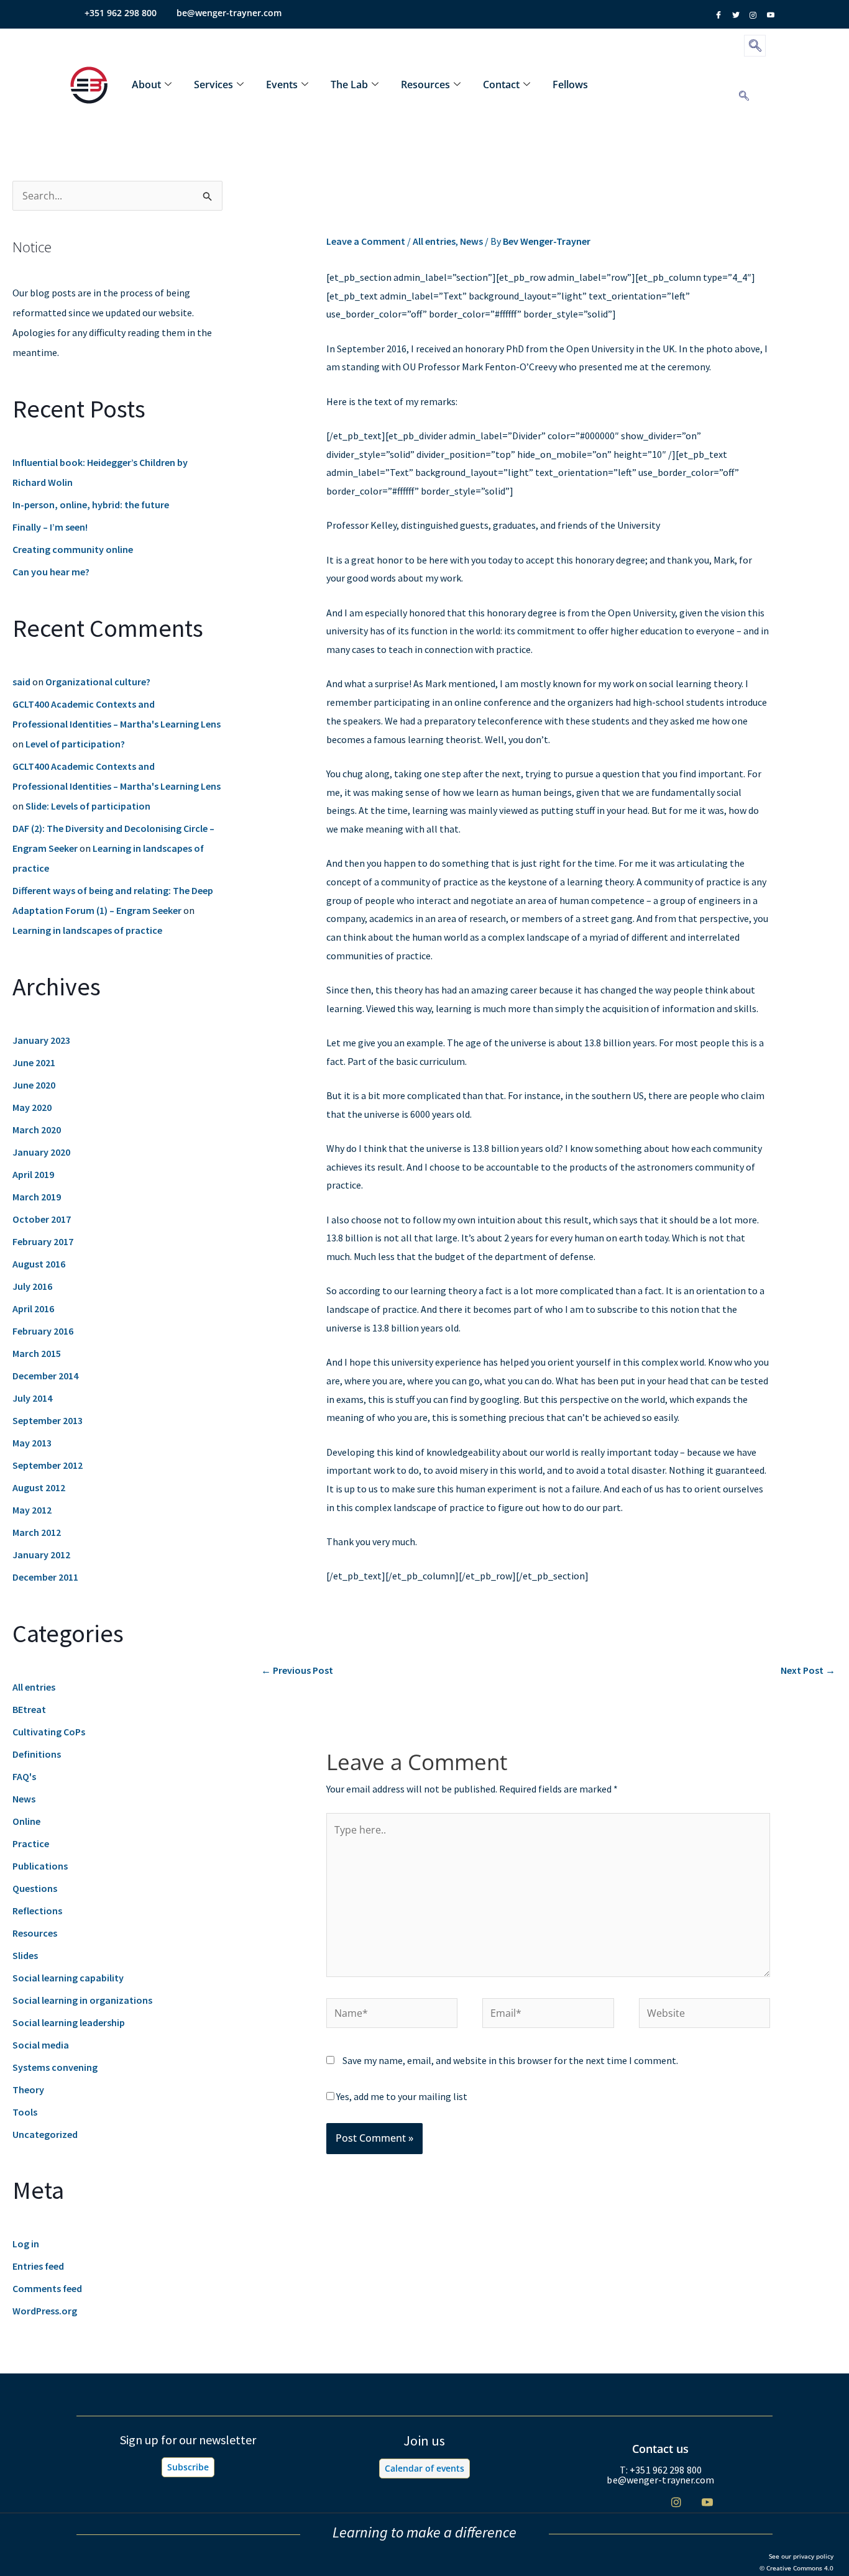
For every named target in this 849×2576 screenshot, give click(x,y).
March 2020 (37, 1130)
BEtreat (29, 1709)
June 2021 (34, 1062)
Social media (41, 2045)
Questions (35, 1888)
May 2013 (32, 1443)
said (21, 682)
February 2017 (43, 1241)
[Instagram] (676, 2502)
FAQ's (24, 1776)
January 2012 (41, 1555)
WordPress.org (45, 2311)
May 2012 (32, 1510)
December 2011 (45, 1577)
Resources (425, 84)
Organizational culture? (98, 682)
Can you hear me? (51, 572)
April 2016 (33, 1309)
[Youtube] (707, 2502)
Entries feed (38, 2266)
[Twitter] (645, 2502)
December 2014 (45, 1376)
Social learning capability (68, 1978)
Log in (26, 2244)
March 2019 (37, 1197)
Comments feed (47, 2288)
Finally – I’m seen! (50, 527)
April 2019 (33, 1174)
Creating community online (73, 549)
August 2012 (39, 1487)
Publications (40, 1866)
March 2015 (37, 1353)
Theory (28, 2090)
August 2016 (39, 1264)
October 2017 (42, 1219)
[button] (755, 46)
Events (282, 84)
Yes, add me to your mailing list (401, 2096)
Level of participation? (75, 744)
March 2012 (37, 1532)
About (146, 84)
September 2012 (48, 1465)
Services (213, 84)
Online (26, 1821)
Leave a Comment (366, 241)
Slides (25, 1955)
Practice (31, 1843)
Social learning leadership (69, 2022)
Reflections (37, 1911)
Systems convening (55, 2067)
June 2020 (34, 1085)
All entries (34, 1687)
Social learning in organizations (82, 2000)
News (24, 1799)
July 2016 (32, 1286)
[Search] (744, 96)
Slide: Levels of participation (88, 806)
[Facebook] (614, 2502)
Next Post (808, 1670)
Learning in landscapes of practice (87, 930)
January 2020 (41, 1152)
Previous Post (297, 1670)
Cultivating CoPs (49, 1732)
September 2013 (48, 1420)
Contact (501, 84)
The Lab (349, 84)
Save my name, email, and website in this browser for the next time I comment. (510, 2060)
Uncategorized (45, 2134)
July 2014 (32, 1398)
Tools (25, 2112)
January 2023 (41, 1040)
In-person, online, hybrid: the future (91, 505)
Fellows (570, 84)
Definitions (37, 1754)
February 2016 (43, 1331)
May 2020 (32, 1107)
